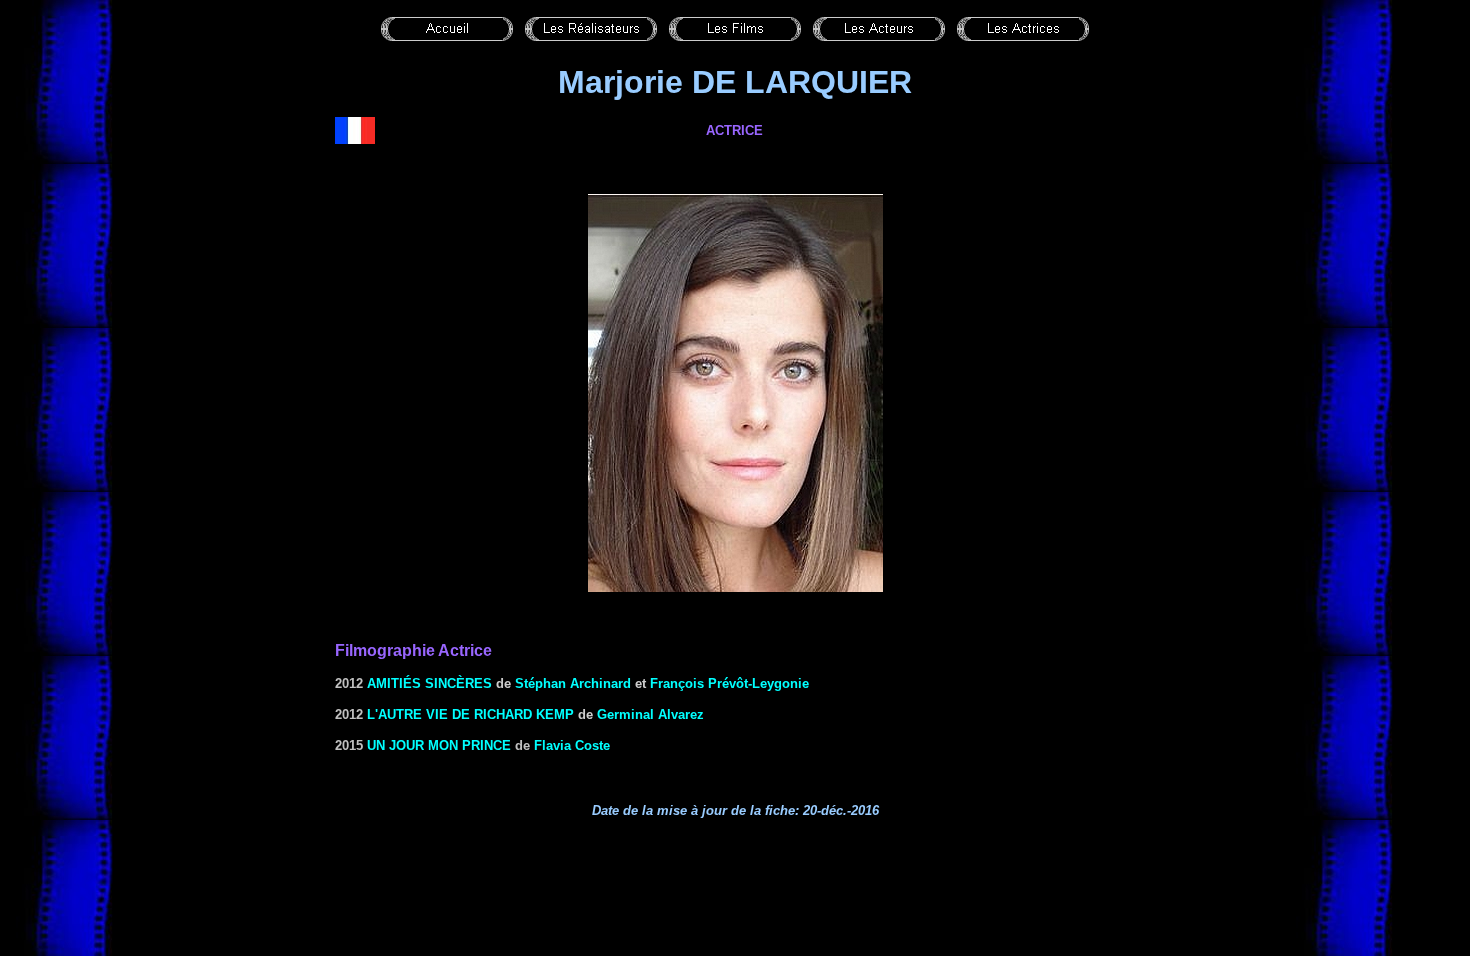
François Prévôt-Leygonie (729, 683)
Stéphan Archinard (573, 683)
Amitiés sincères (429, 683)
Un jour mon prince (439, 745)
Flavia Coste (572, 745)
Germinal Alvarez (650, 714)
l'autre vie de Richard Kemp (470, 714)
